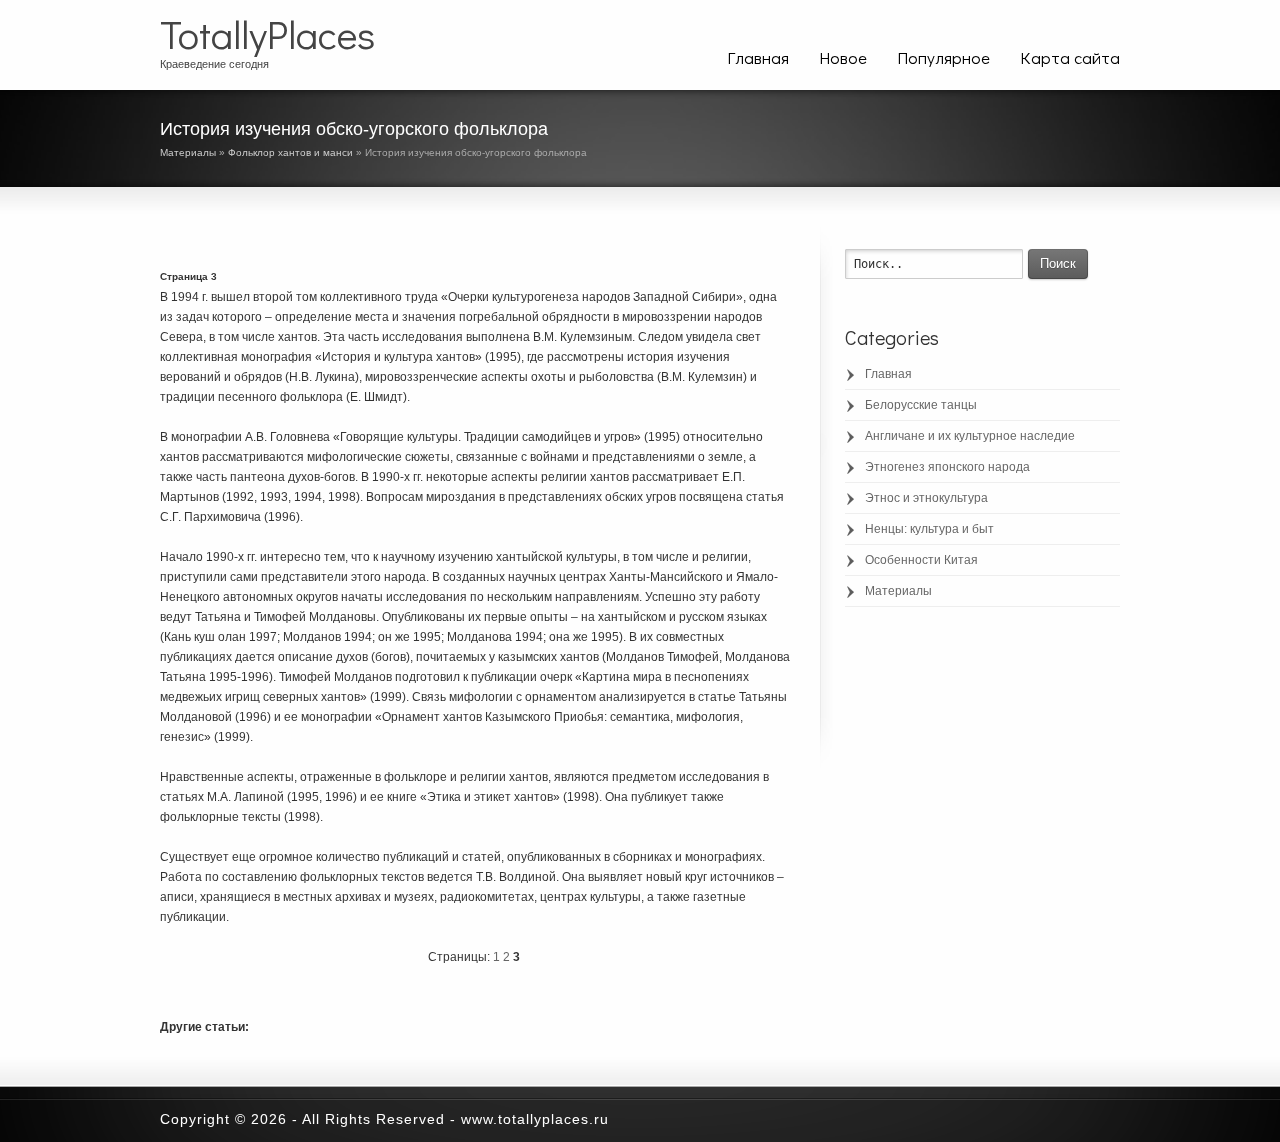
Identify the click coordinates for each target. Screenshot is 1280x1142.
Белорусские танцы (921, 405)
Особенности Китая (921, 560)
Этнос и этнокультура (926, 498)
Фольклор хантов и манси (290, 152)
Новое (843, 57)
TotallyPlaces (267, 34)
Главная (758, 57)
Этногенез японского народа (947, 467)
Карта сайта (1070, 57)
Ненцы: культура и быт (929, 529)
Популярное (943, 57)
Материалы (188, 152)
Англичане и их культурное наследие (970, 436)
